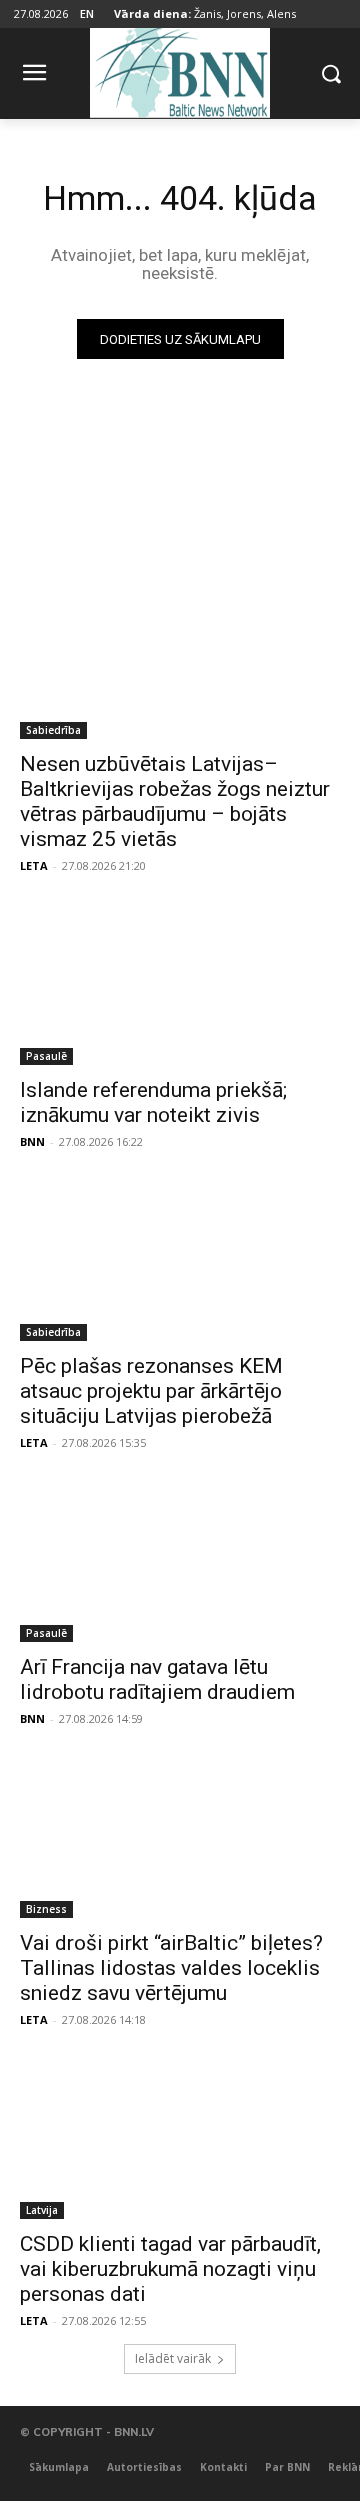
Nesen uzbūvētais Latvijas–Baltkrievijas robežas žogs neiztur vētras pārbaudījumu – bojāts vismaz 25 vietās (175, 801)
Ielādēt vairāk (173, 2358)
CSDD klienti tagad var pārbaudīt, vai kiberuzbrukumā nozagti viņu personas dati (170, 2269)
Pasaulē (46, 1056)
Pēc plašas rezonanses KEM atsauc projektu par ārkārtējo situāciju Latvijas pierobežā (151, 1391)
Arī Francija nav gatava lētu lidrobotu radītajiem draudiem (157, 1679)
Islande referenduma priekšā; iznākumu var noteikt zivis (153, 1102)
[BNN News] (180, 69)
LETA (34, 865)
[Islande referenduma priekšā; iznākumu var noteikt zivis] (180, 985)
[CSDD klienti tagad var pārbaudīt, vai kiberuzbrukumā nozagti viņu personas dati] (180, 2139)
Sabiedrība (53, 730)
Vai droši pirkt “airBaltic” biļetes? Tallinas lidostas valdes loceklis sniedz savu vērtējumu (171, 1968)
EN (87, 13)
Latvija (42, 2210)
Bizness (46, 1909)
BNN (32, 1141)
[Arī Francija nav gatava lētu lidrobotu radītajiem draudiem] (180, 1562)
